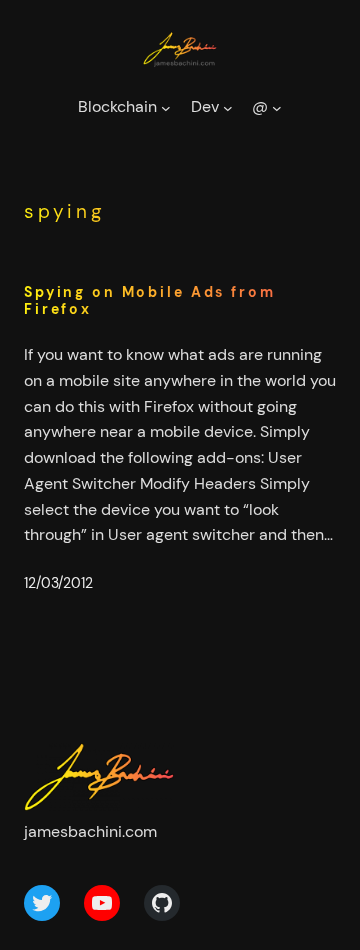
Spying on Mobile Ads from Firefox (150, 301)
